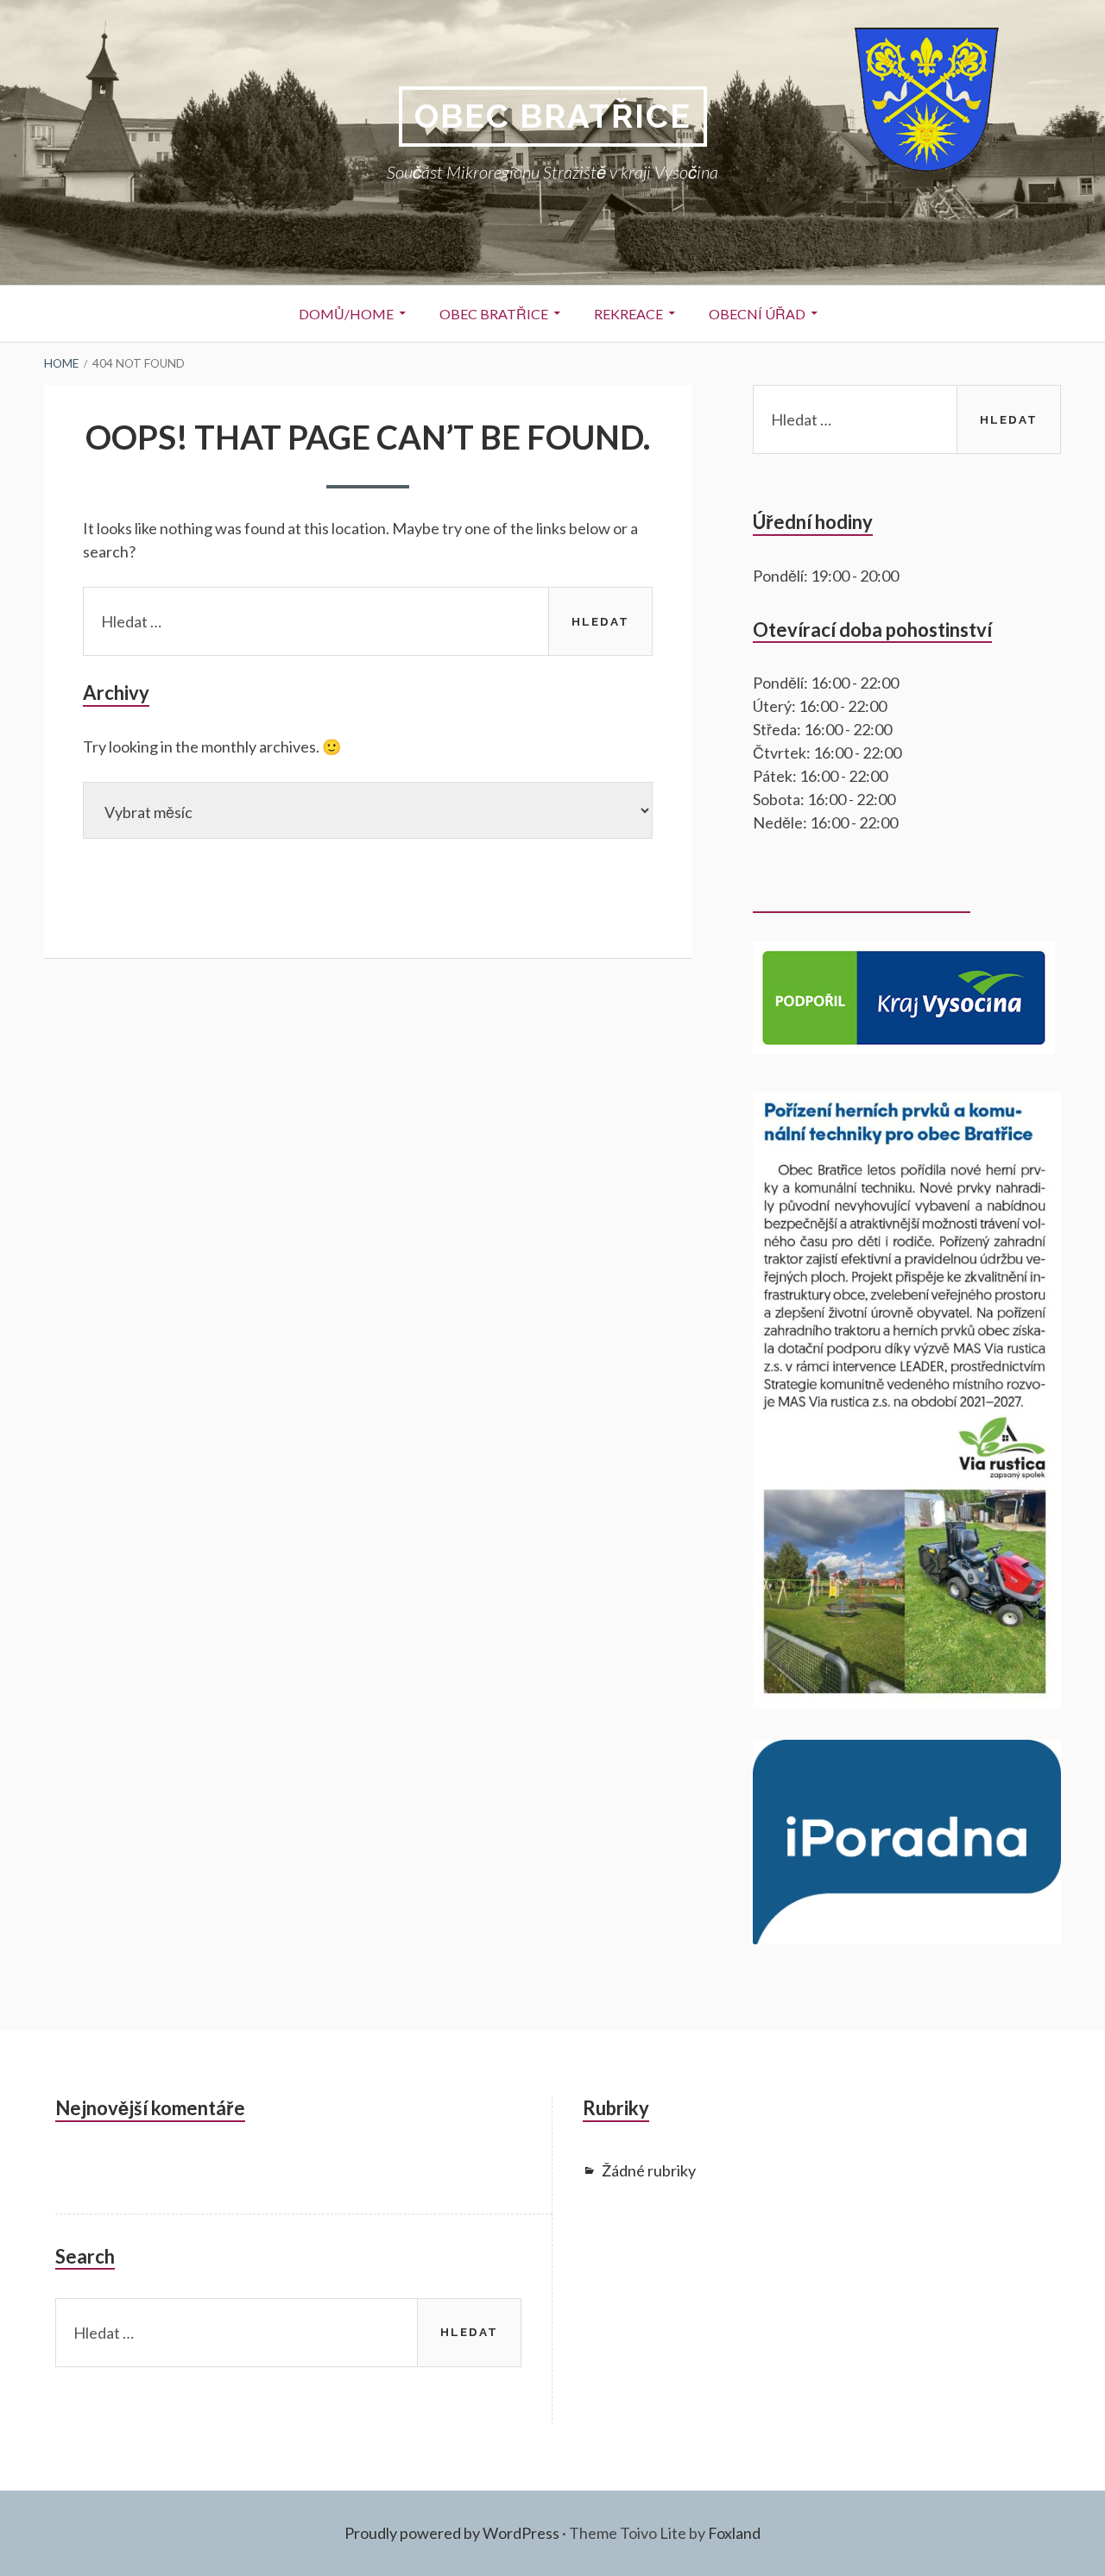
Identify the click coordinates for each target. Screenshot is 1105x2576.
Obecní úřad (757, 314)
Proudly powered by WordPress (452, 2533)
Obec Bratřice (553, 116)
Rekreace (628, 314)
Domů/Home (346, 314)
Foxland (734, 2533)
